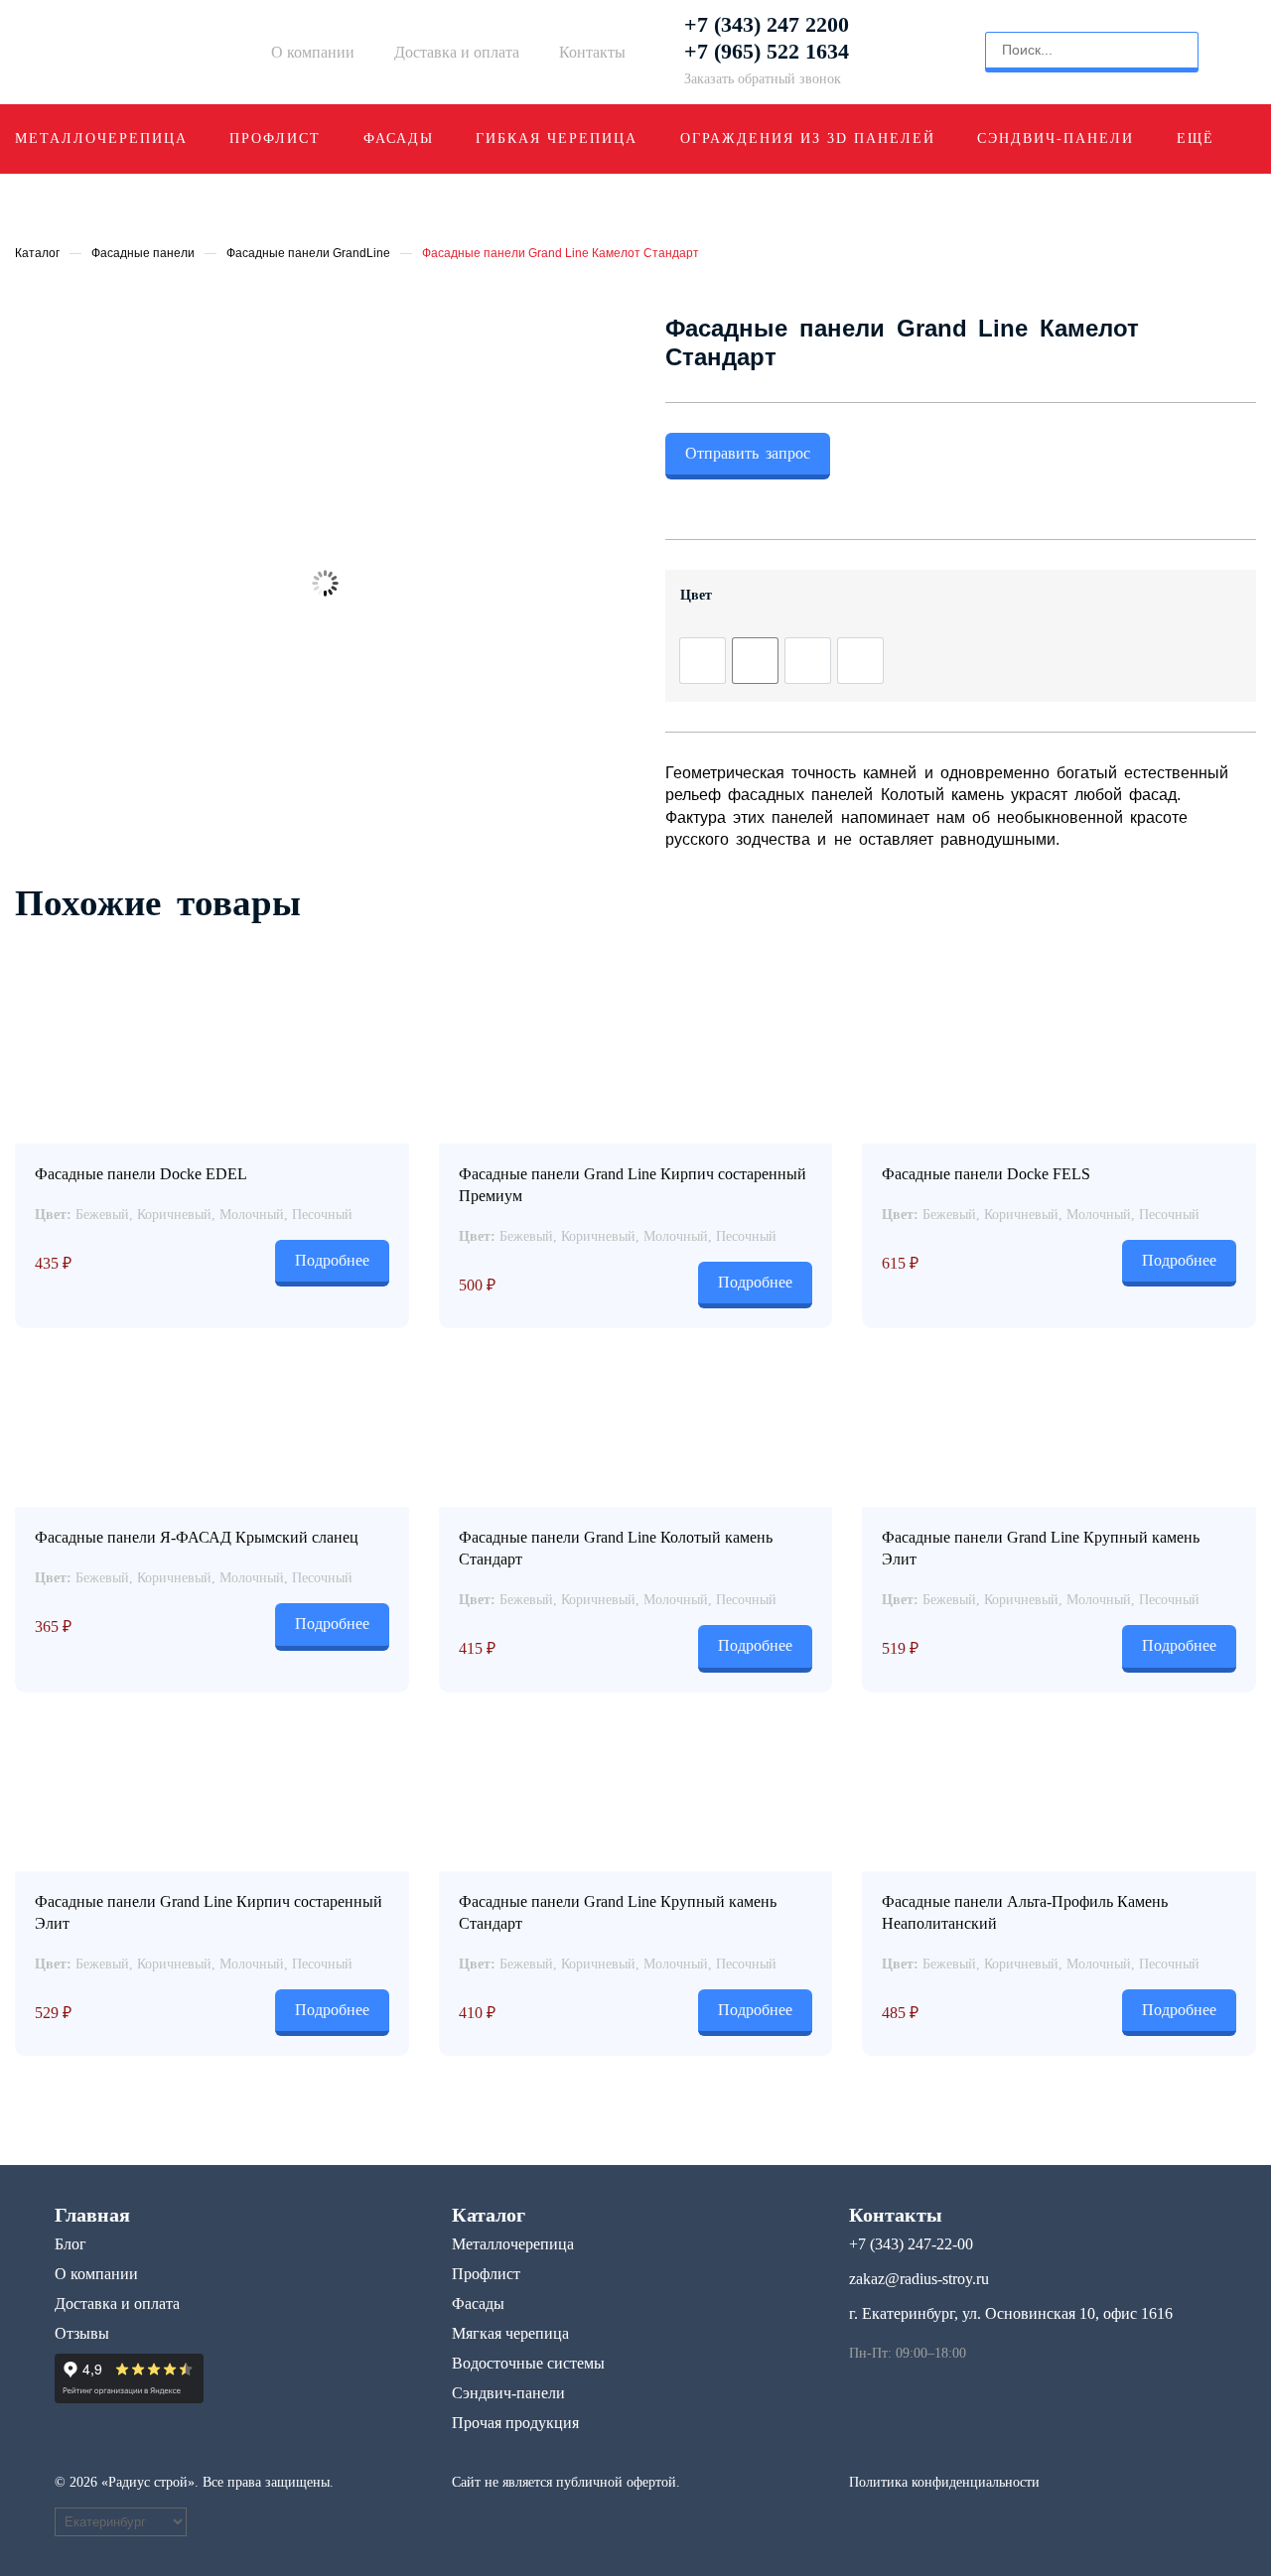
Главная (92, 2215)
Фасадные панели (143, 253)
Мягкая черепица (510, 2333)
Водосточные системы (528, 2363)
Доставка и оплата (457, 52)
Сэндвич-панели (1056, 138)
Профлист (275, 138)
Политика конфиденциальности (944, 2482)
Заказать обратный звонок (763, 79)
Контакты (592, 52)
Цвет (696, 595)
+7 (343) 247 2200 (767, 25)
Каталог (37, 253)
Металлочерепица (101, 138)
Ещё (1196, 138)
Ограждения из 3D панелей (808, 138)
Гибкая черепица (557, 138)
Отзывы (82, 2333)
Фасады (399, 138)
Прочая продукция (515, 2423)
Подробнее (332, 1260)
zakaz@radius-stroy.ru (919, 2279)
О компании (313, 52)
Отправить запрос (748, 453)
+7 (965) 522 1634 (767, 52)
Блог (71, 2244)
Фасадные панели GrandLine (308, 253)
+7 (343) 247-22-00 (911, 2244)
